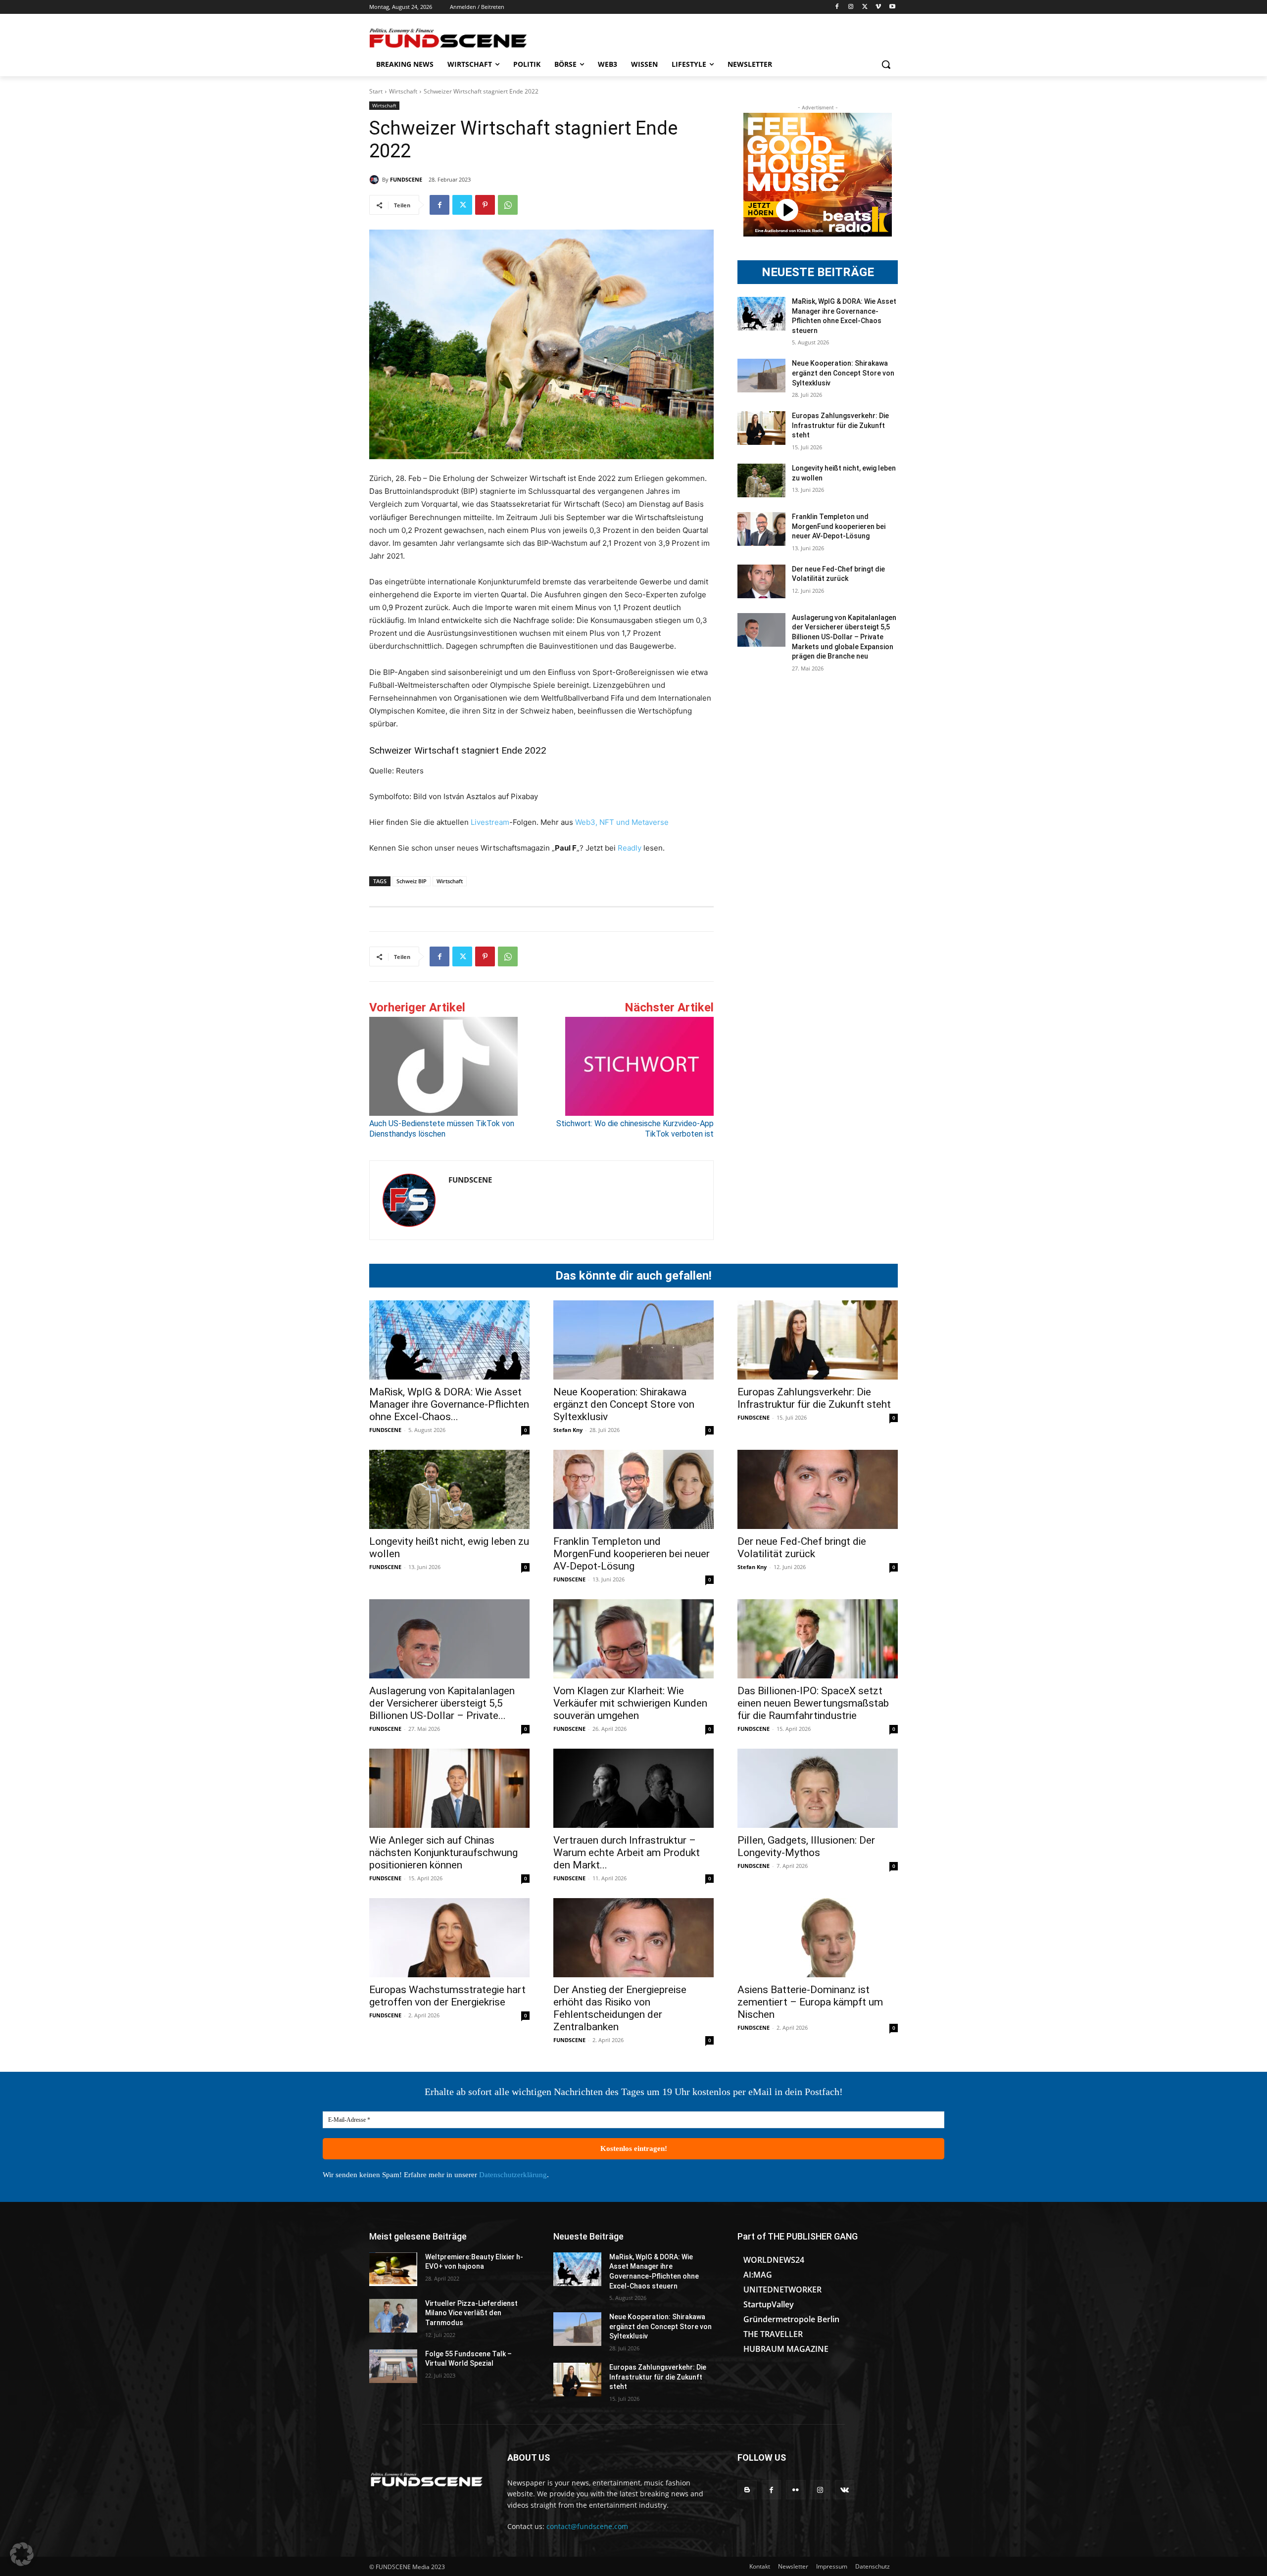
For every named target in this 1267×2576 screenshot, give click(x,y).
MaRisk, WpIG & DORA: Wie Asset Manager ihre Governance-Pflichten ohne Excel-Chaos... (449, 1404)
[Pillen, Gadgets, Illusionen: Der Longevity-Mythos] (818, 1788)
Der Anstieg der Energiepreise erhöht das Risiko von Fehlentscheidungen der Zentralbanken (620, 2008)
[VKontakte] (845, 2490)
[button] (886, 64)
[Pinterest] (485, 205)
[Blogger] (747, 2490)
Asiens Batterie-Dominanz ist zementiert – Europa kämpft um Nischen (810, 2002)
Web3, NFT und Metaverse (622, 822)
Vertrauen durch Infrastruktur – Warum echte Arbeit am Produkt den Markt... (627, 1853)
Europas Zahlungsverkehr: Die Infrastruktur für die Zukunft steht (840, 425)
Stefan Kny (568, 1430)
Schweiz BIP (412, 881)
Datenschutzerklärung (513, 2175)
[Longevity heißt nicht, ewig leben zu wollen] (761, 480)
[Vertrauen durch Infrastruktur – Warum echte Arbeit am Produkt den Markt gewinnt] (633, 1788)
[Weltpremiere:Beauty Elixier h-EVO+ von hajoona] (393, 2269)
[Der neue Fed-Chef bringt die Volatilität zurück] (761, 581)
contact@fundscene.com (587, 2526)
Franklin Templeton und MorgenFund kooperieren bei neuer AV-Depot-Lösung (839, 526)
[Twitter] (865, 7)
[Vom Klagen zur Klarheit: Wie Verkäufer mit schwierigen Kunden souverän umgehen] (633, 1639)
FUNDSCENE (406, 179)
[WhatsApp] (508, 205)
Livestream (489, 822)
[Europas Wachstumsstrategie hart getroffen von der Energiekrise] (449, 1938)
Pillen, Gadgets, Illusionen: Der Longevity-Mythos (806, 1846)
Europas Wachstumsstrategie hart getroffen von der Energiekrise (447, 1996)
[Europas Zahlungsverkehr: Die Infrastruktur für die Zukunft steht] (761, 428)
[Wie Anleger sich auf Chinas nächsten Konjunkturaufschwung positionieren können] (449, 1788)
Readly (630, 848)
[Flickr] (796, 2490)
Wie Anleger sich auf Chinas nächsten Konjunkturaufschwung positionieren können (443, 1853)
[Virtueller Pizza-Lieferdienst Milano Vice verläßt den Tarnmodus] (393, 2316)
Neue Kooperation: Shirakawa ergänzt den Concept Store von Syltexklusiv (843, 373)
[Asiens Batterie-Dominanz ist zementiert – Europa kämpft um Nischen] (818, 1938)
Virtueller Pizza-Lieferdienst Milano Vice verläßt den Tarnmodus (471, 2313)
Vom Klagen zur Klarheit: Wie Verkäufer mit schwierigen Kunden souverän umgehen (630, 1703)
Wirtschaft (403, 91)
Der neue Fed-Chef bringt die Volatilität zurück (802, 1548)
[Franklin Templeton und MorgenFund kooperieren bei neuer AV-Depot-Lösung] (761, 529)
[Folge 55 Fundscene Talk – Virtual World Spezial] (393, 2366)
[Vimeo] (878, 7)
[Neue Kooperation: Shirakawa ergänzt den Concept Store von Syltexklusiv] (761, 376)
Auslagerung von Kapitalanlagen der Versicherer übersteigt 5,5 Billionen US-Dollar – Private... (442, 1703)
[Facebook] (837, 7)
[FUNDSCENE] (376, 180)
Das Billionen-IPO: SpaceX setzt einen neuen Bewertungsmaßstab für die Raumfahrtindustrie (813, 1703)
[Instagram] (851, 7)
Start (376, 91)
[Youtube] (892, 7)
